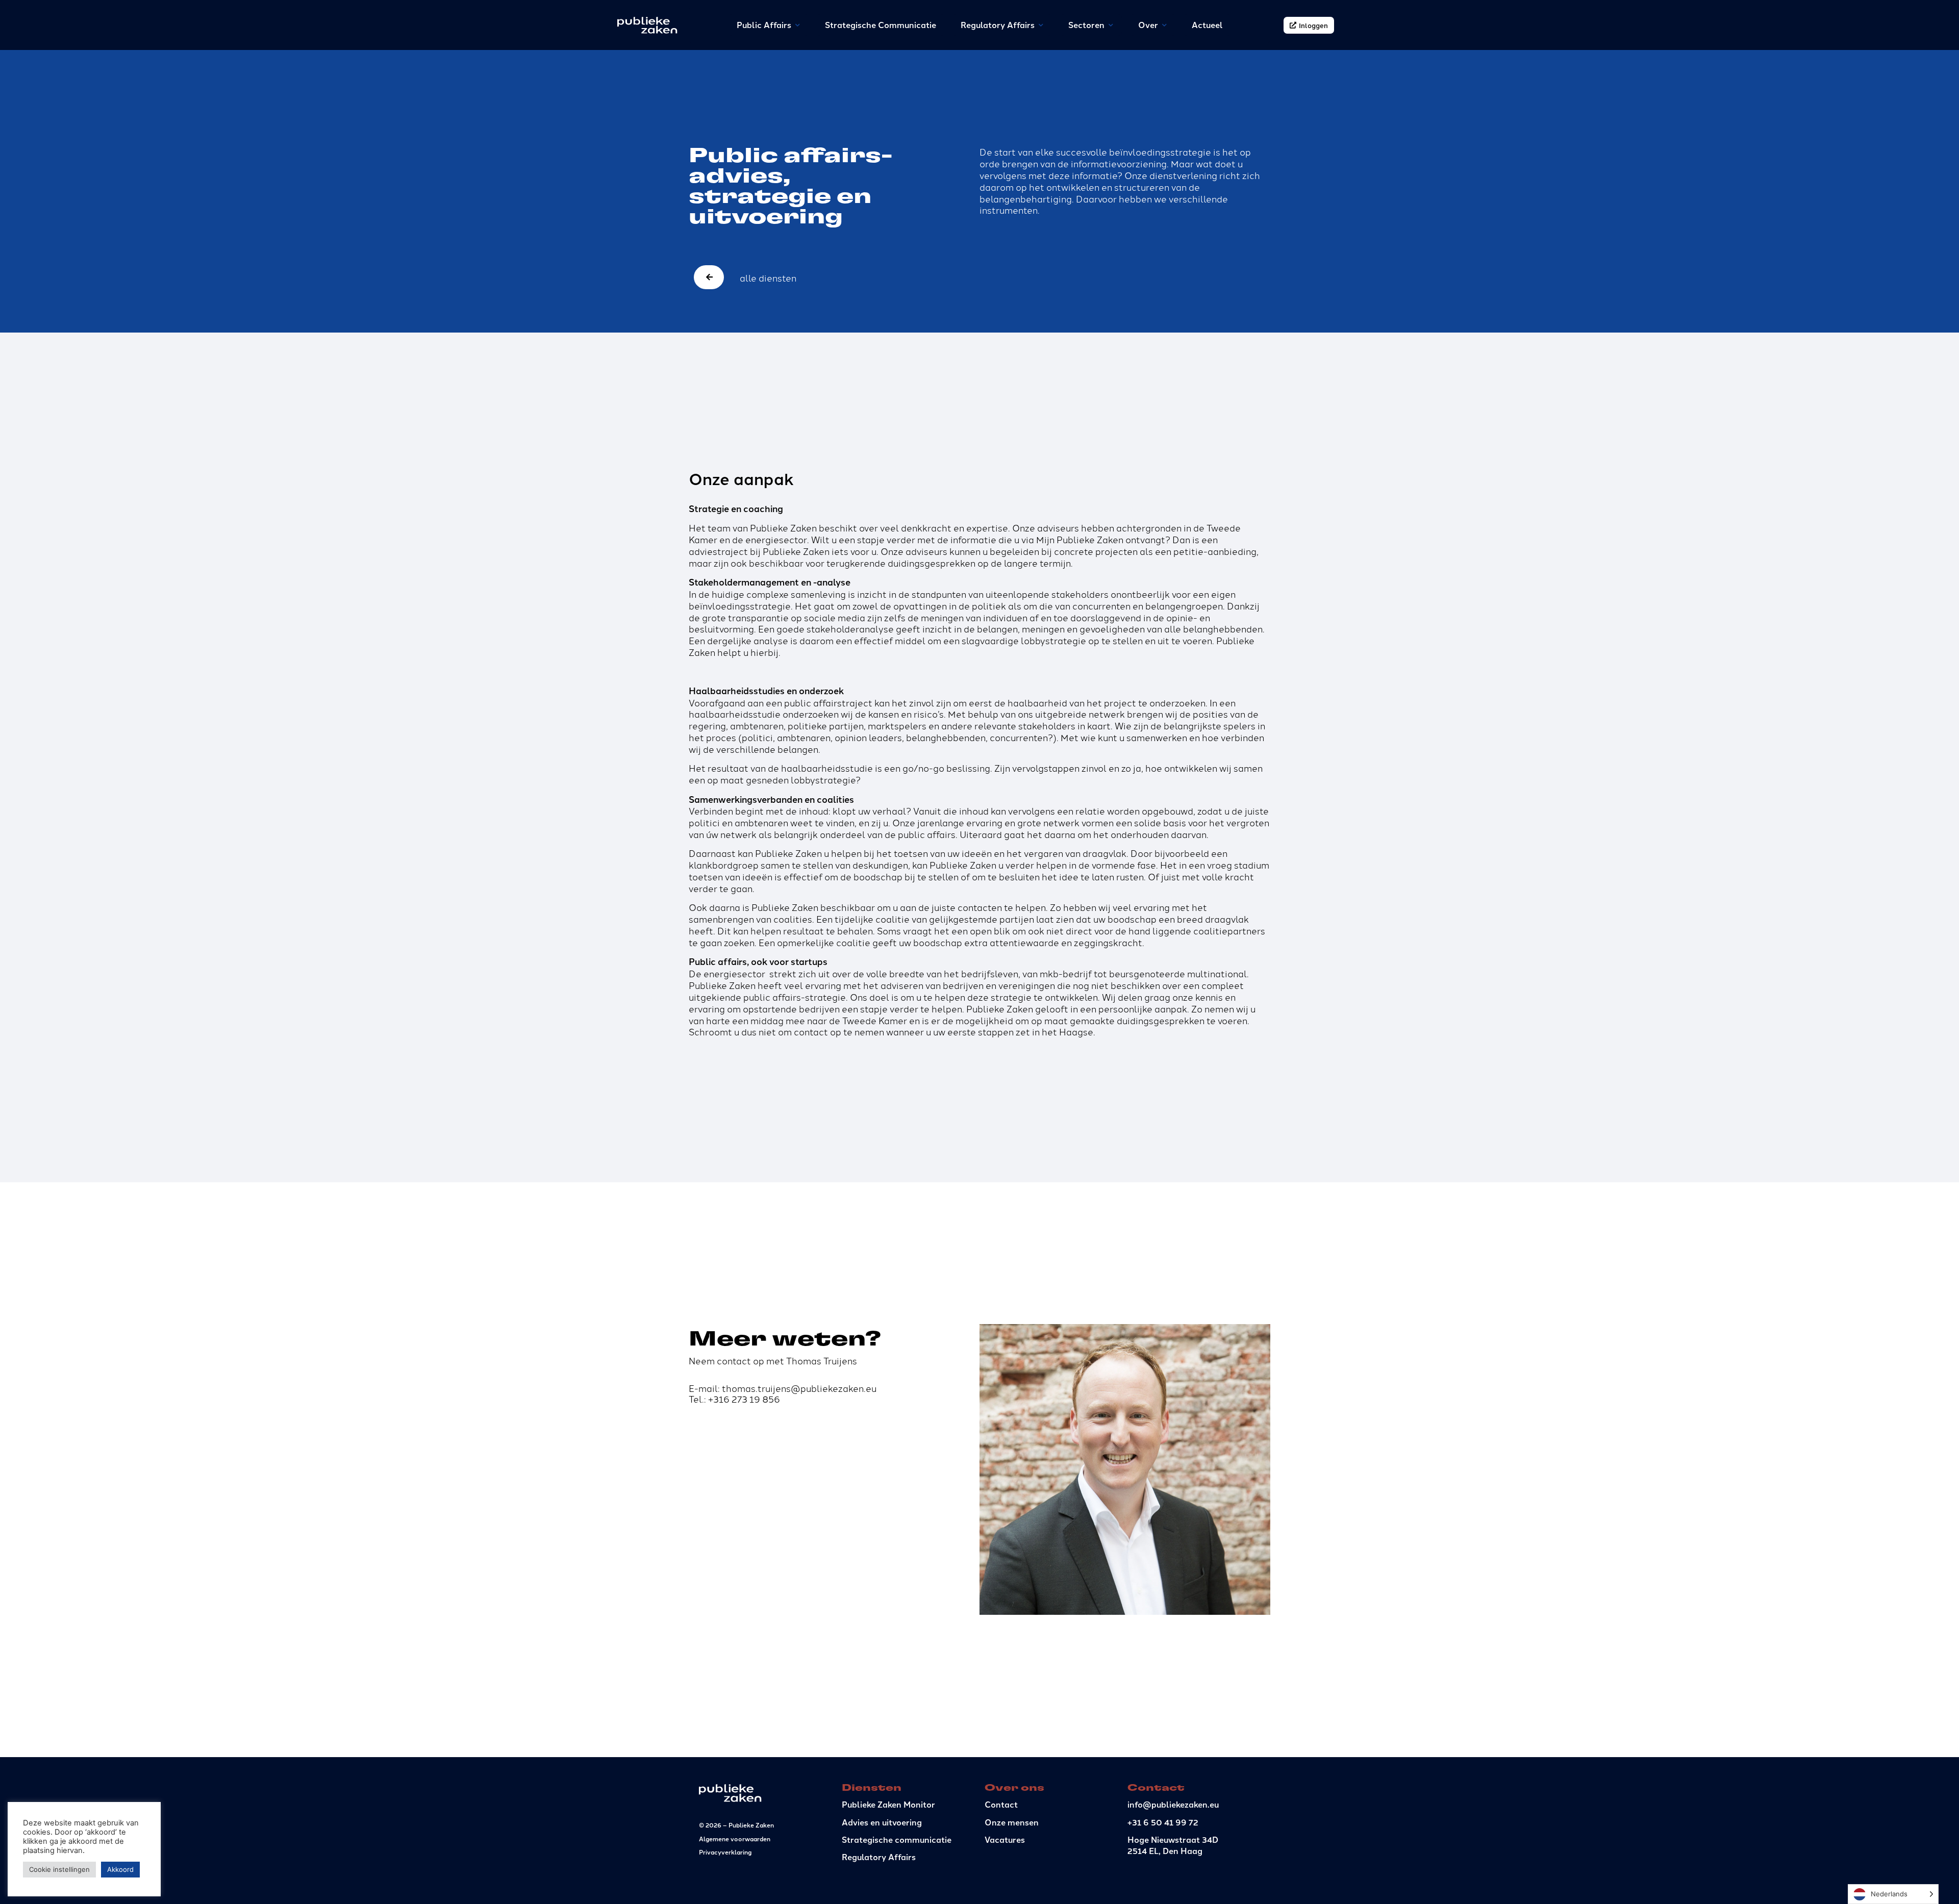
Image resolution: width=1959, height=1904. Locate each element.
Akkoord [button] (120, 1869)
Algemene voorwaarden (735, 1838)
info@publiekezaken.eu (1173, 1804)
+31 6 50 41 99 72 (1163, 1822)
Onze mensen (1012, 1822)
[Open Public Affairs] (798, 25)
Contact (1001, 1804)
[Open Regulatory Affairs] (1041, 25)
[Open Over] (1165, 25)
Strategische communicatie (897, 1839)
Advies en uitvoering (882, 1822)
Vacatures (1005, 1839)
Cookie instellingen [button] (59, 1869)
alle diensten (768, 277)
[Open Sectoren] (1111, 25)
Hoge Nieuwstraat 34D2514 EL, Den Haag (1173, 1845)
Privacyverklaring (725, 1852)
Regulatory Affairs (879, 1857)
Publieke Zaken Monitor (888, 1804)
